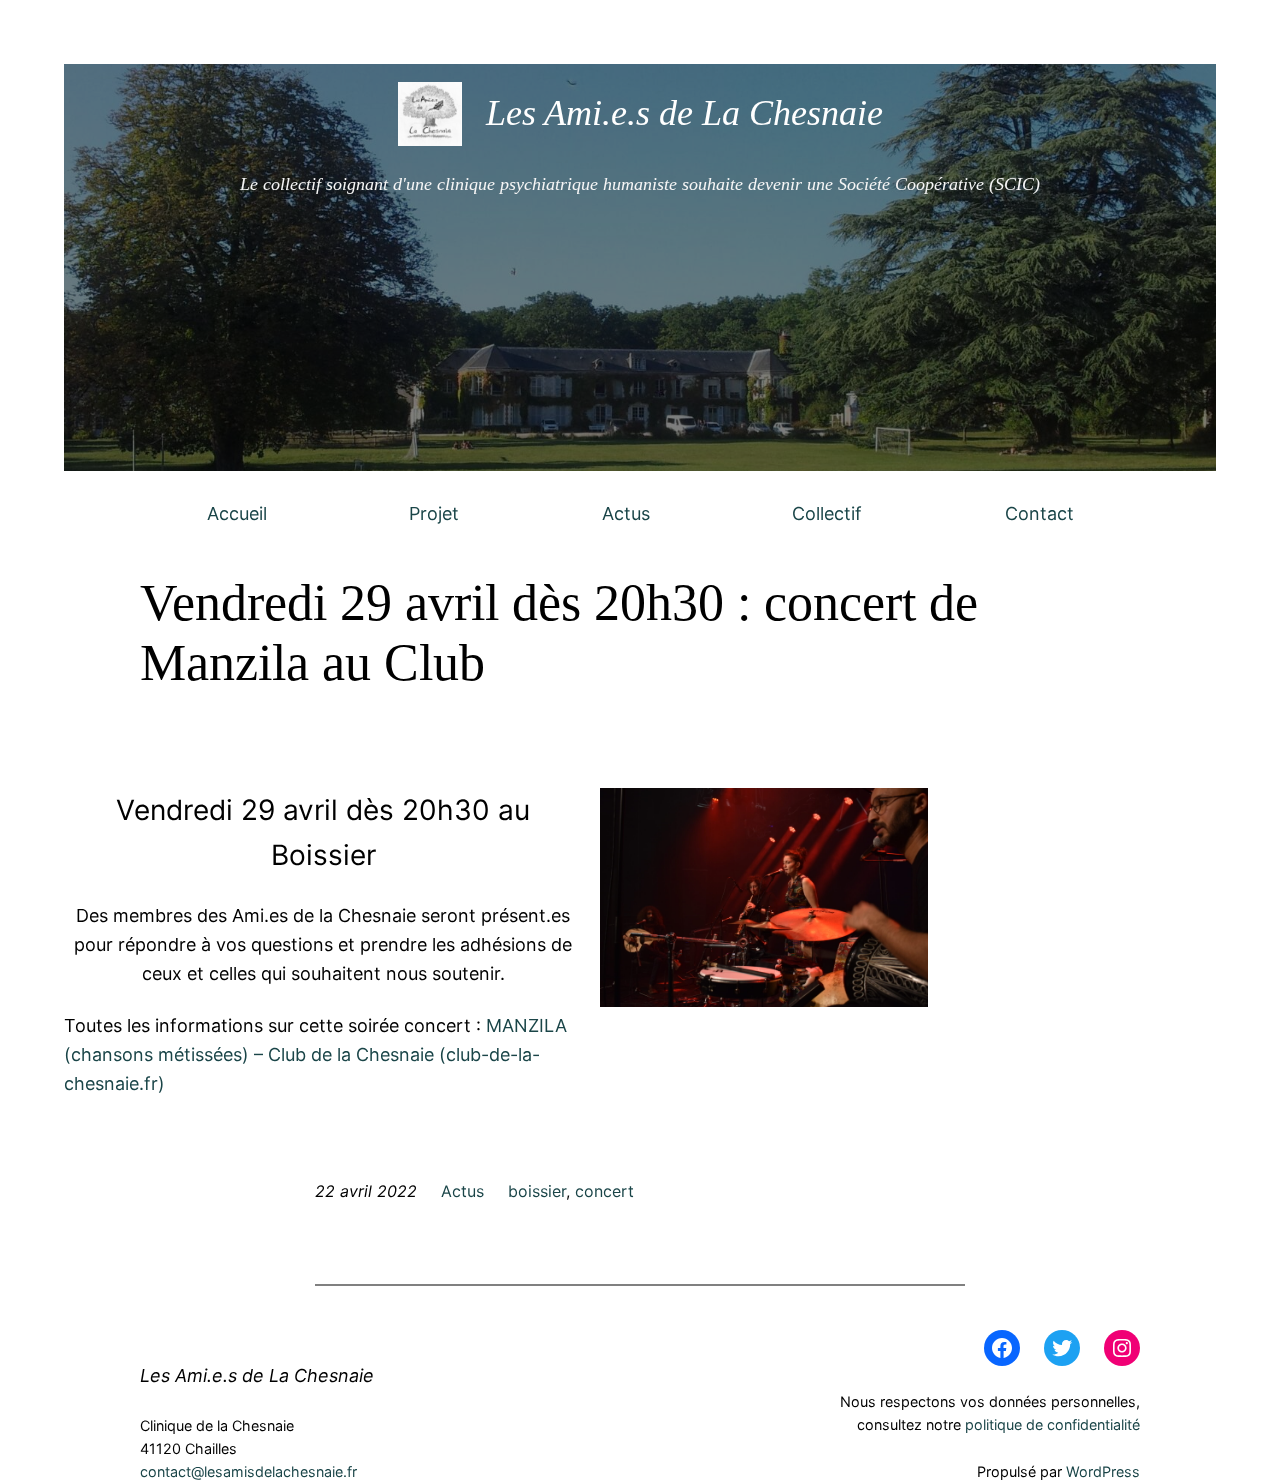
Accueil (237, 513)
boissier (537, 1191)
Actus (626, 513)
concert (604, 1191)
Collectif (827, 513)
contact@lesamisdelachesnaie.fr (248, 1471)
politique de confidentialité (1052, 1424)
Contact (1039, 513)
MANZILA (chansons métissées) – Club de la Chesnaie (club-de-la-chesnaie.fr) (315, 1054)
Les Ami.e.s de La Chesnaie (684, 113)
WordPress (1103, 1471)
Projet (434, 513)
